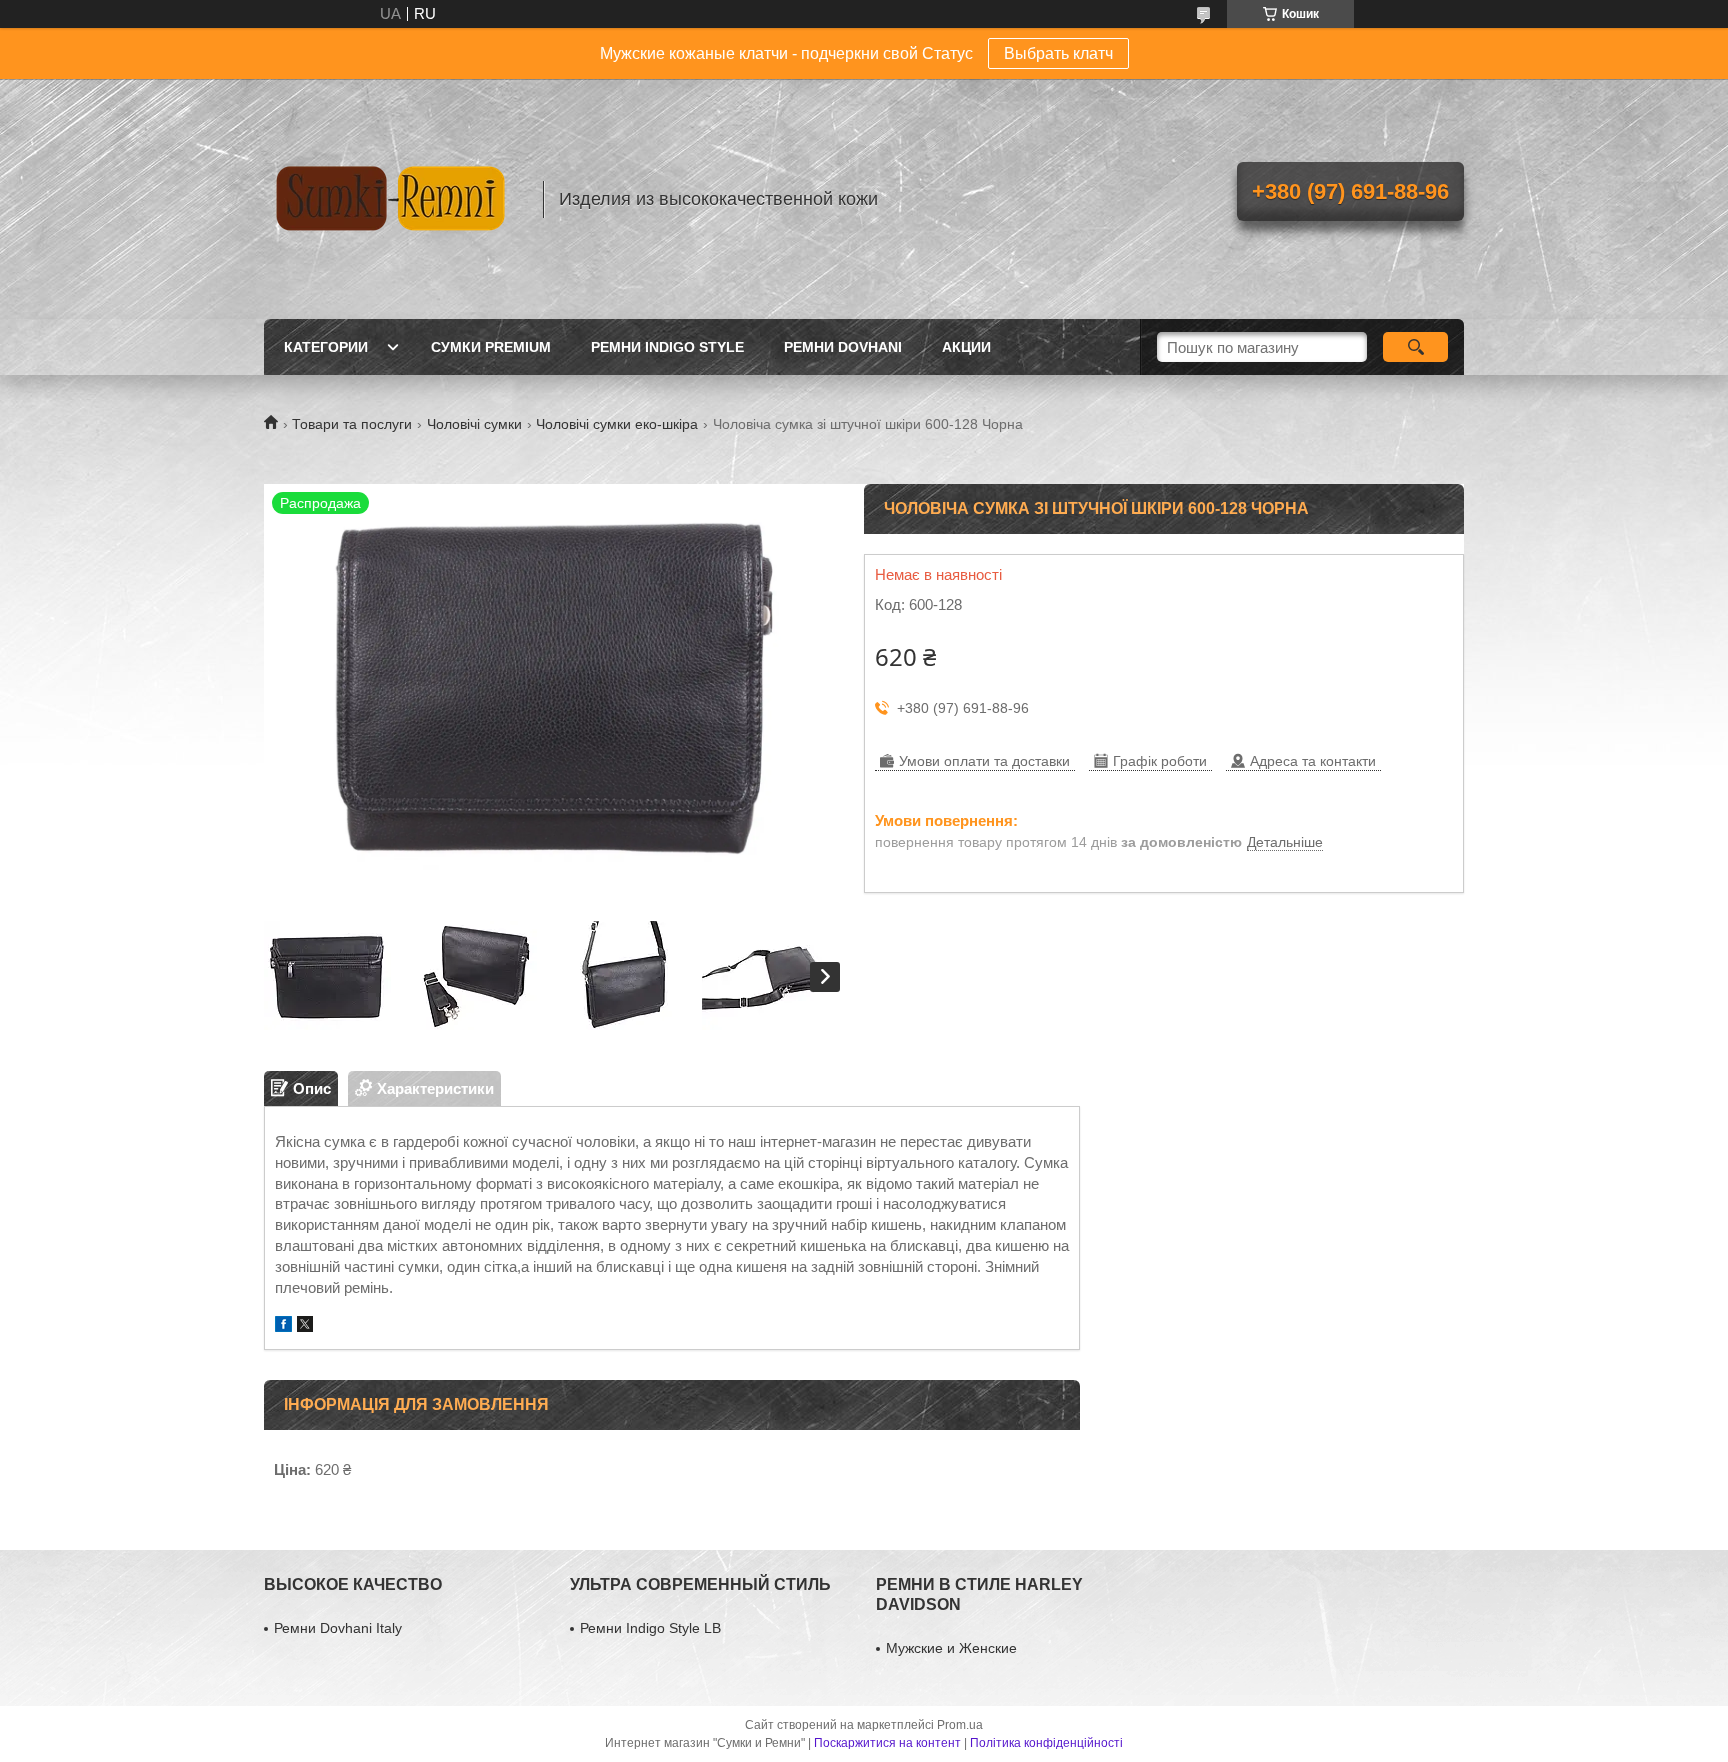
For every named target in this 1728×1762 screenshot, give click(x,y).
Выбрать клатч (1058, 53)
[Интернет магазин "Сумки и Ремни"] (394, 199)
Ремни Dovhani (843, 347)
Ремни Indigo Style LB (650, 1628)
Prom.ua (960, 1725)
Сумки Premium (491, 347)
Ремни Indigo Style (667, 347)
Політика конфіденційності (1046, 1743)
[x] (305, 1326)
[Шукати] (1415, 347)
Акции (966, 347)
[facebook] (283, 1326)
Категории (326, 347)
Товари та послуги (352, 424)
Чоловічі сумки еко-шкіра (617, 424)
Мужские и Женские (951, 1648)
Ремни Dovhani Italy (338, 1628)
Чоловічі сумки (474, 424)
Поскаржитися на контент (887, 1743)
